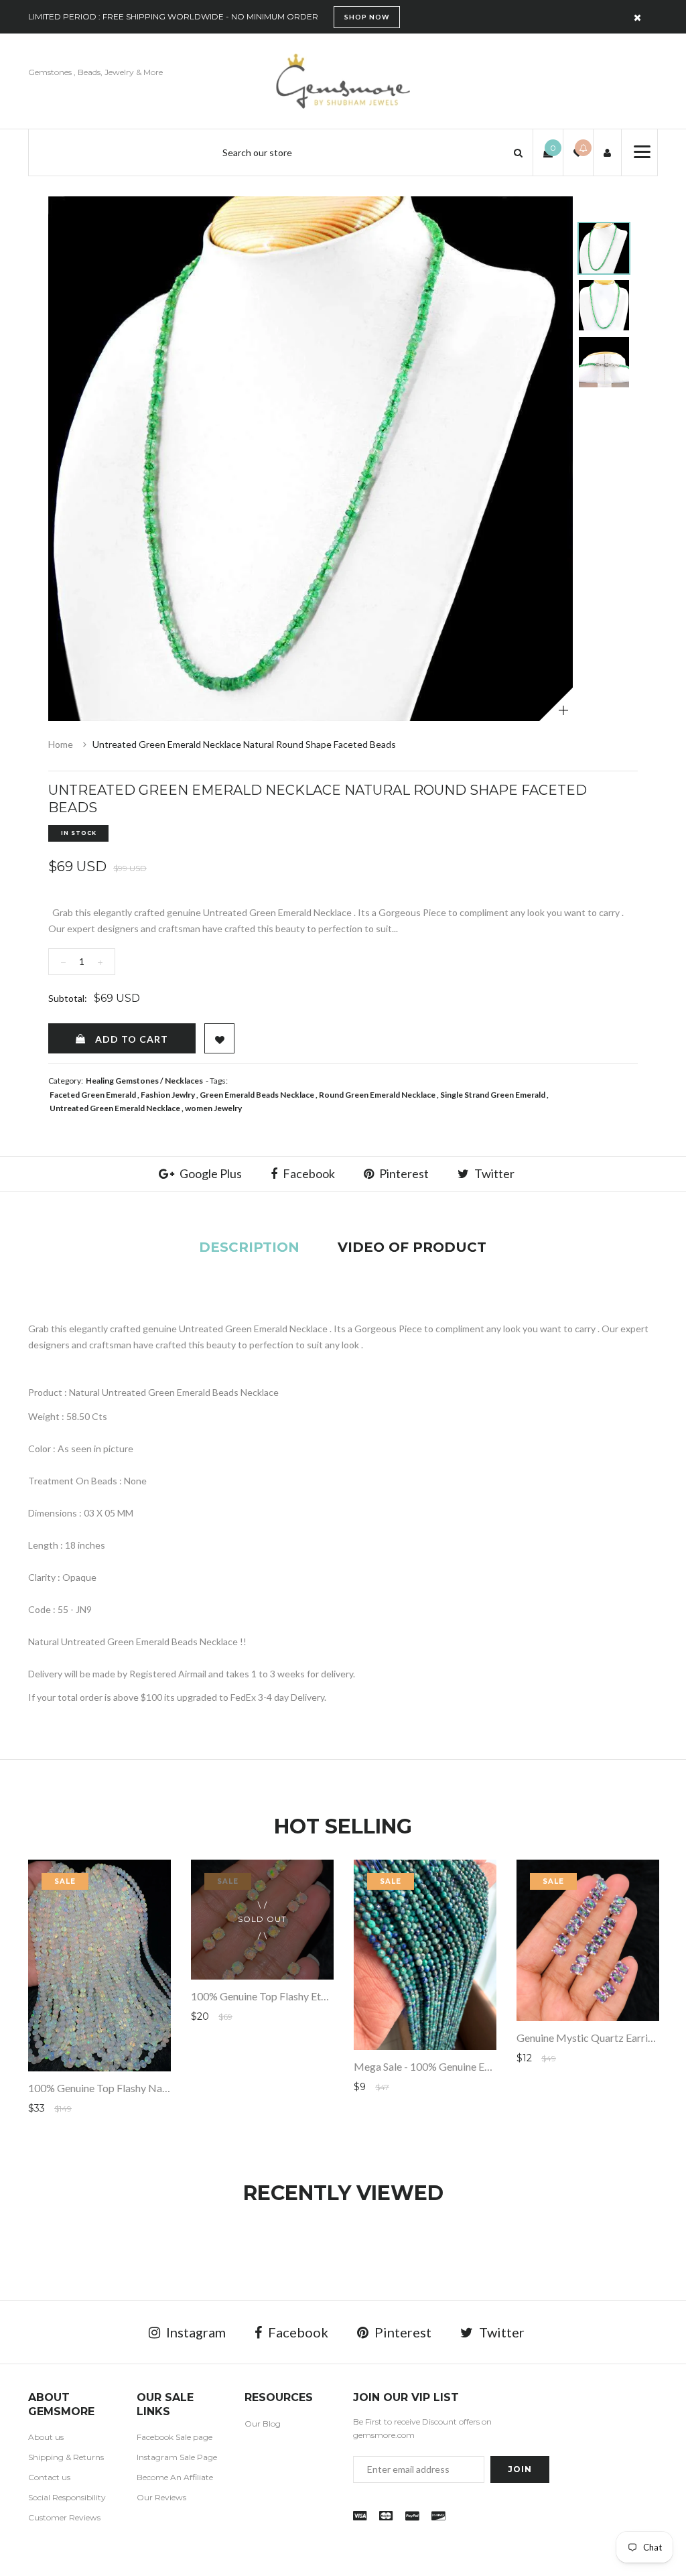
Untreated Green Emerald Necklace (115, 1108)
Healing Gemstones (122, 1081)
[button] (518, 152)
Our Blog (263, 2424)
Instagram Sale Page (177, 2457)
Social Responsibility (67, 2497)
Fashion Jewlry (168, 1095)
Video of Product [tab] (412, 1247)
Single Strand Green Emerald (493, 1095)
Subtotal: (68, 998)
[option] (311, 459)
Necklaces (184, 1081)
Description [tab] (249, 1247)
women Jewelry (213, 1108)
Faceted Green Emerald (93, 1095)
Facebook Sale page (175, 2437)
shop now (367, 17)
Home (61, 744)
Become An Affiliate (175, 2477)
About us (46, 2437)
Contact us (49, 2477)
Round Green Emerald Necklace (377, 1095)
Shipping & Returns (66, 2457)
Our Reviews (161, 2497)
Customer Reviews (64, 2517)
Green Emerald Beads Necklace (257, 1095)
